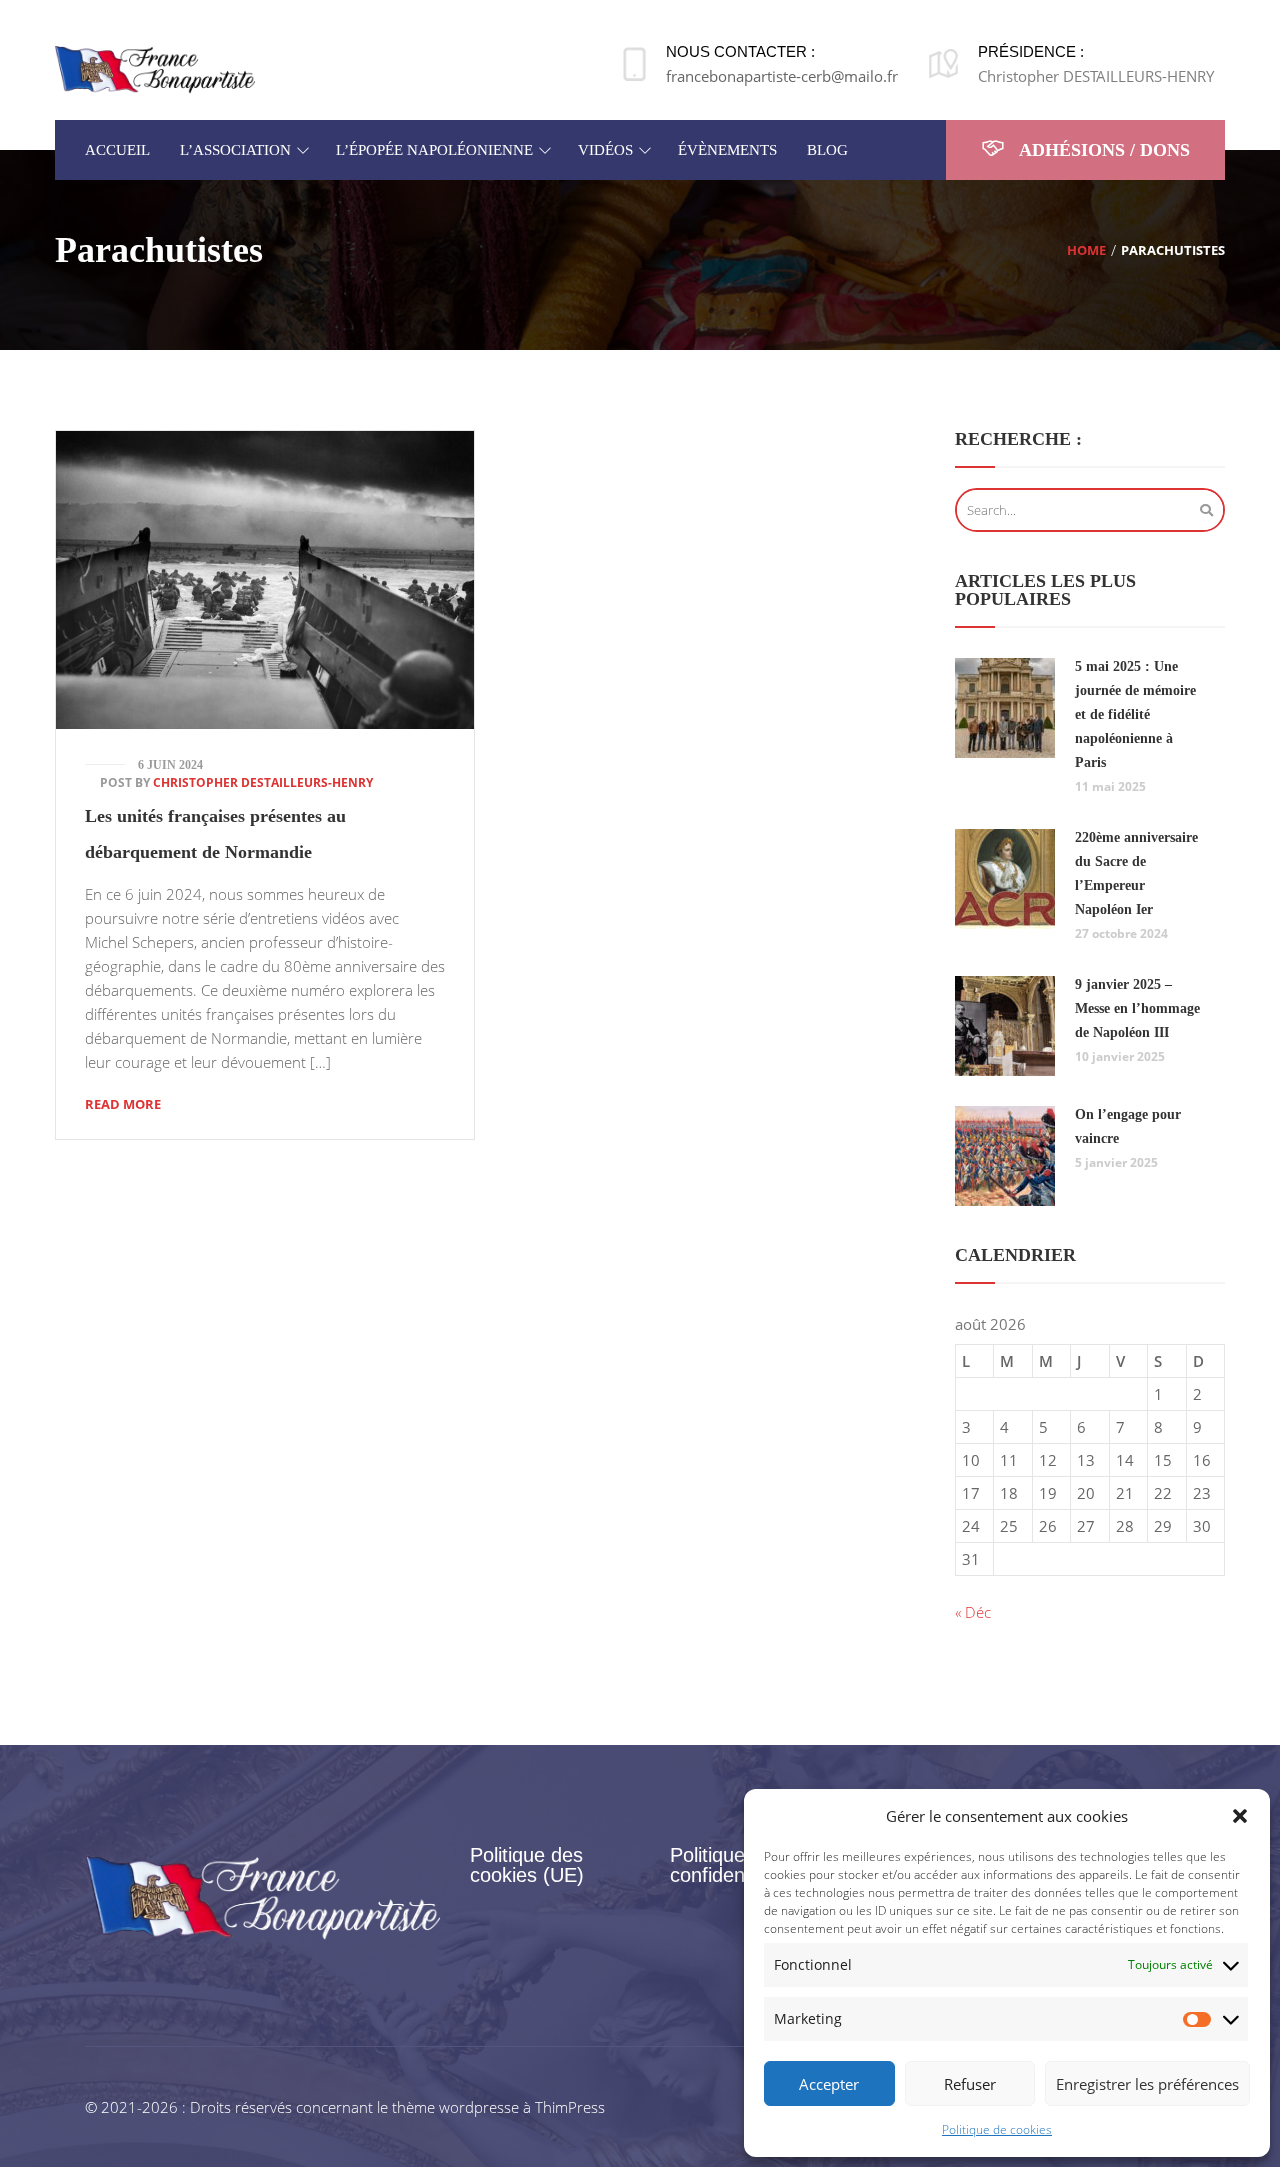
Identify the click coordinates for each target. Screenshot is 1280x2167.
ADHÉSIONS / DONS (1102, 150)
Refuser (970, 2084)
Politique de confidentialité (730, 1865)
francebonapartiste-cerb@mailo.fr (782, 76)
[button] (1240, 1816)
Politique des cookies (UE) (527, 1865)
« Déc (973, 1612)
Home (1086, 250)
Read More (123, 1104)
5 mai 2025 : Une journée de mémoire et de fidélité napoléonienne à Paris (1135, 714)
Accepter (829, 2084)
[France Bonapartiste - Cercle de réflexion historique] (155, 68)
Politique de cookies (997, 2129)
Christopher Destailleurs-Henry (263, 782)
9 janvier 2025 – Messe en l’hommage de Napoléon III (1137, 1008)
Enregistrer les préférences (1147, 2084)
